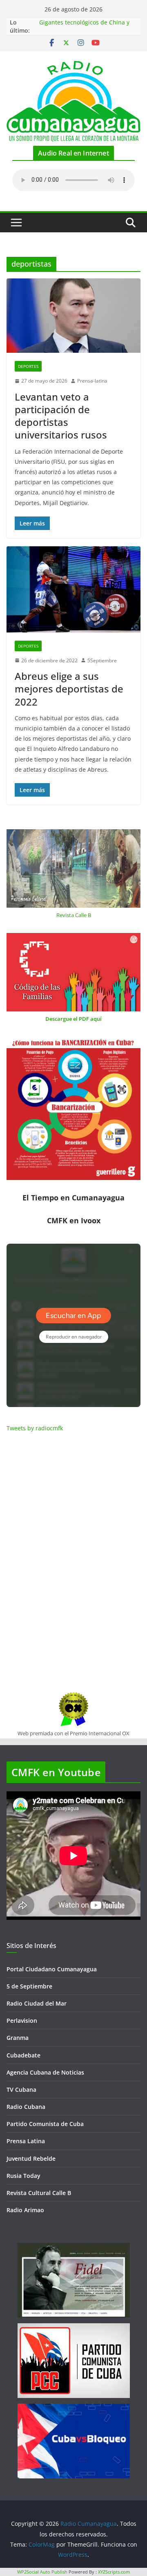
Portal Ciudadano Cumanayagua (52, 1969)
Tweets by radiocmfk (35, 1428)
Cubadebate (23, 2055)
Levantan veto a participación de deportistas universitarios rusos (61, 416)
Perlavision (22, 2021)
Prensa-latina (92, 381)
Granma (18, 2038)
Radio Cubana (26, 2107)
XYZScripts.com (114, 2572)
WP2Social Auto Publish (42, 2572)
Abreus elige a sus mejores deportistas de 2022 (69, 689)
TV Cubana (21, 2090)
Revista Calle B (74, 915)
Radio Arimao (25, 2210)
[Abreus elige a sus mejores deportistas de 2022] (73, 589)
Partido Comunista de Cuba (45, 2124)
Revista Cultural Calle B (39, 2193)
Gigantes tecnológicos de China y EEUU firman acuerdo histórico (84, 26)
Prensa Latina (26, 2141)
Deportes (28, 366)
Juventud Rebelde (31, 2159)
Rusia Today (23, 2176)
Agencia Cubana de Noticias (45, 2072)
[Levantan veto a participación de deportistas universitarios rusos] (73, 316)
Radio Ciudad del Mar (37, 2003)
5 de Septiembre (29, 1986)
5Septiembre (102, 660)
